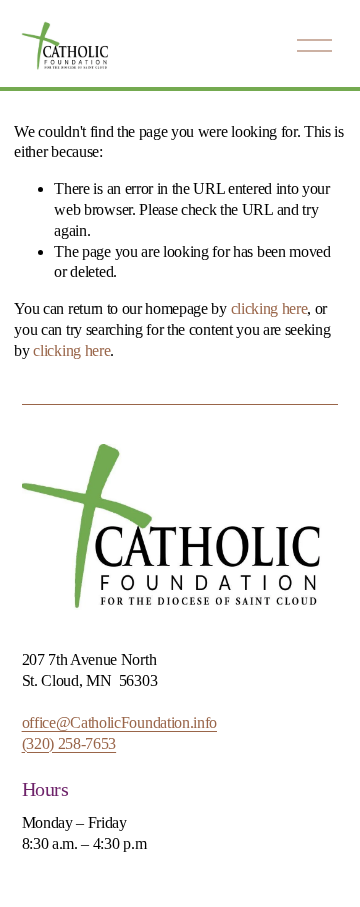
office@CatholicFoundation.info (119, 722)
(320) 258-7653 (69, 743)
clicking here (269, 308)
